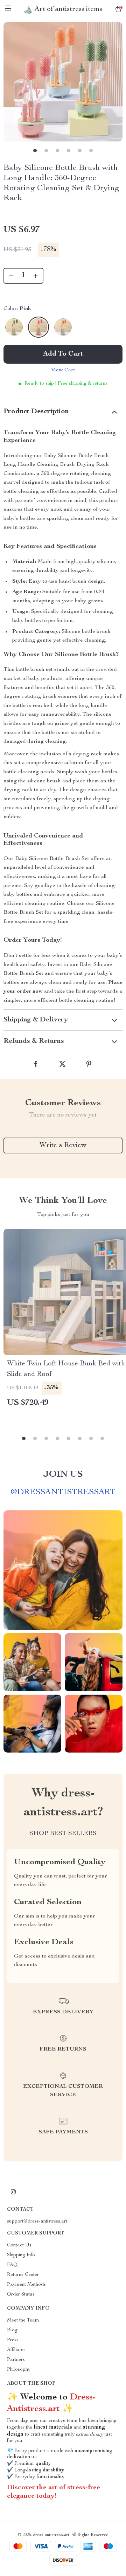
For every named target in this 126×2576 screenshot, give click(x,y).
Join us (63, 1475)
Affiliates (16, 2350)
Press (13, 2340)
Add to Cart (63, 354)
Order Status (21, 2294)
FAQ (12, 2265)
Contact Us (19, 2245)
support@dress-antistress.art (37, 2221)
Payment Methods (26, 2285)
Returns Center (23, 2275)
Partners (16, 2360)
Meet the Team (23, 2320)
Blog (12, 2330)
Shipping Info (21, 2255)
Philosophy (19, 2370)
